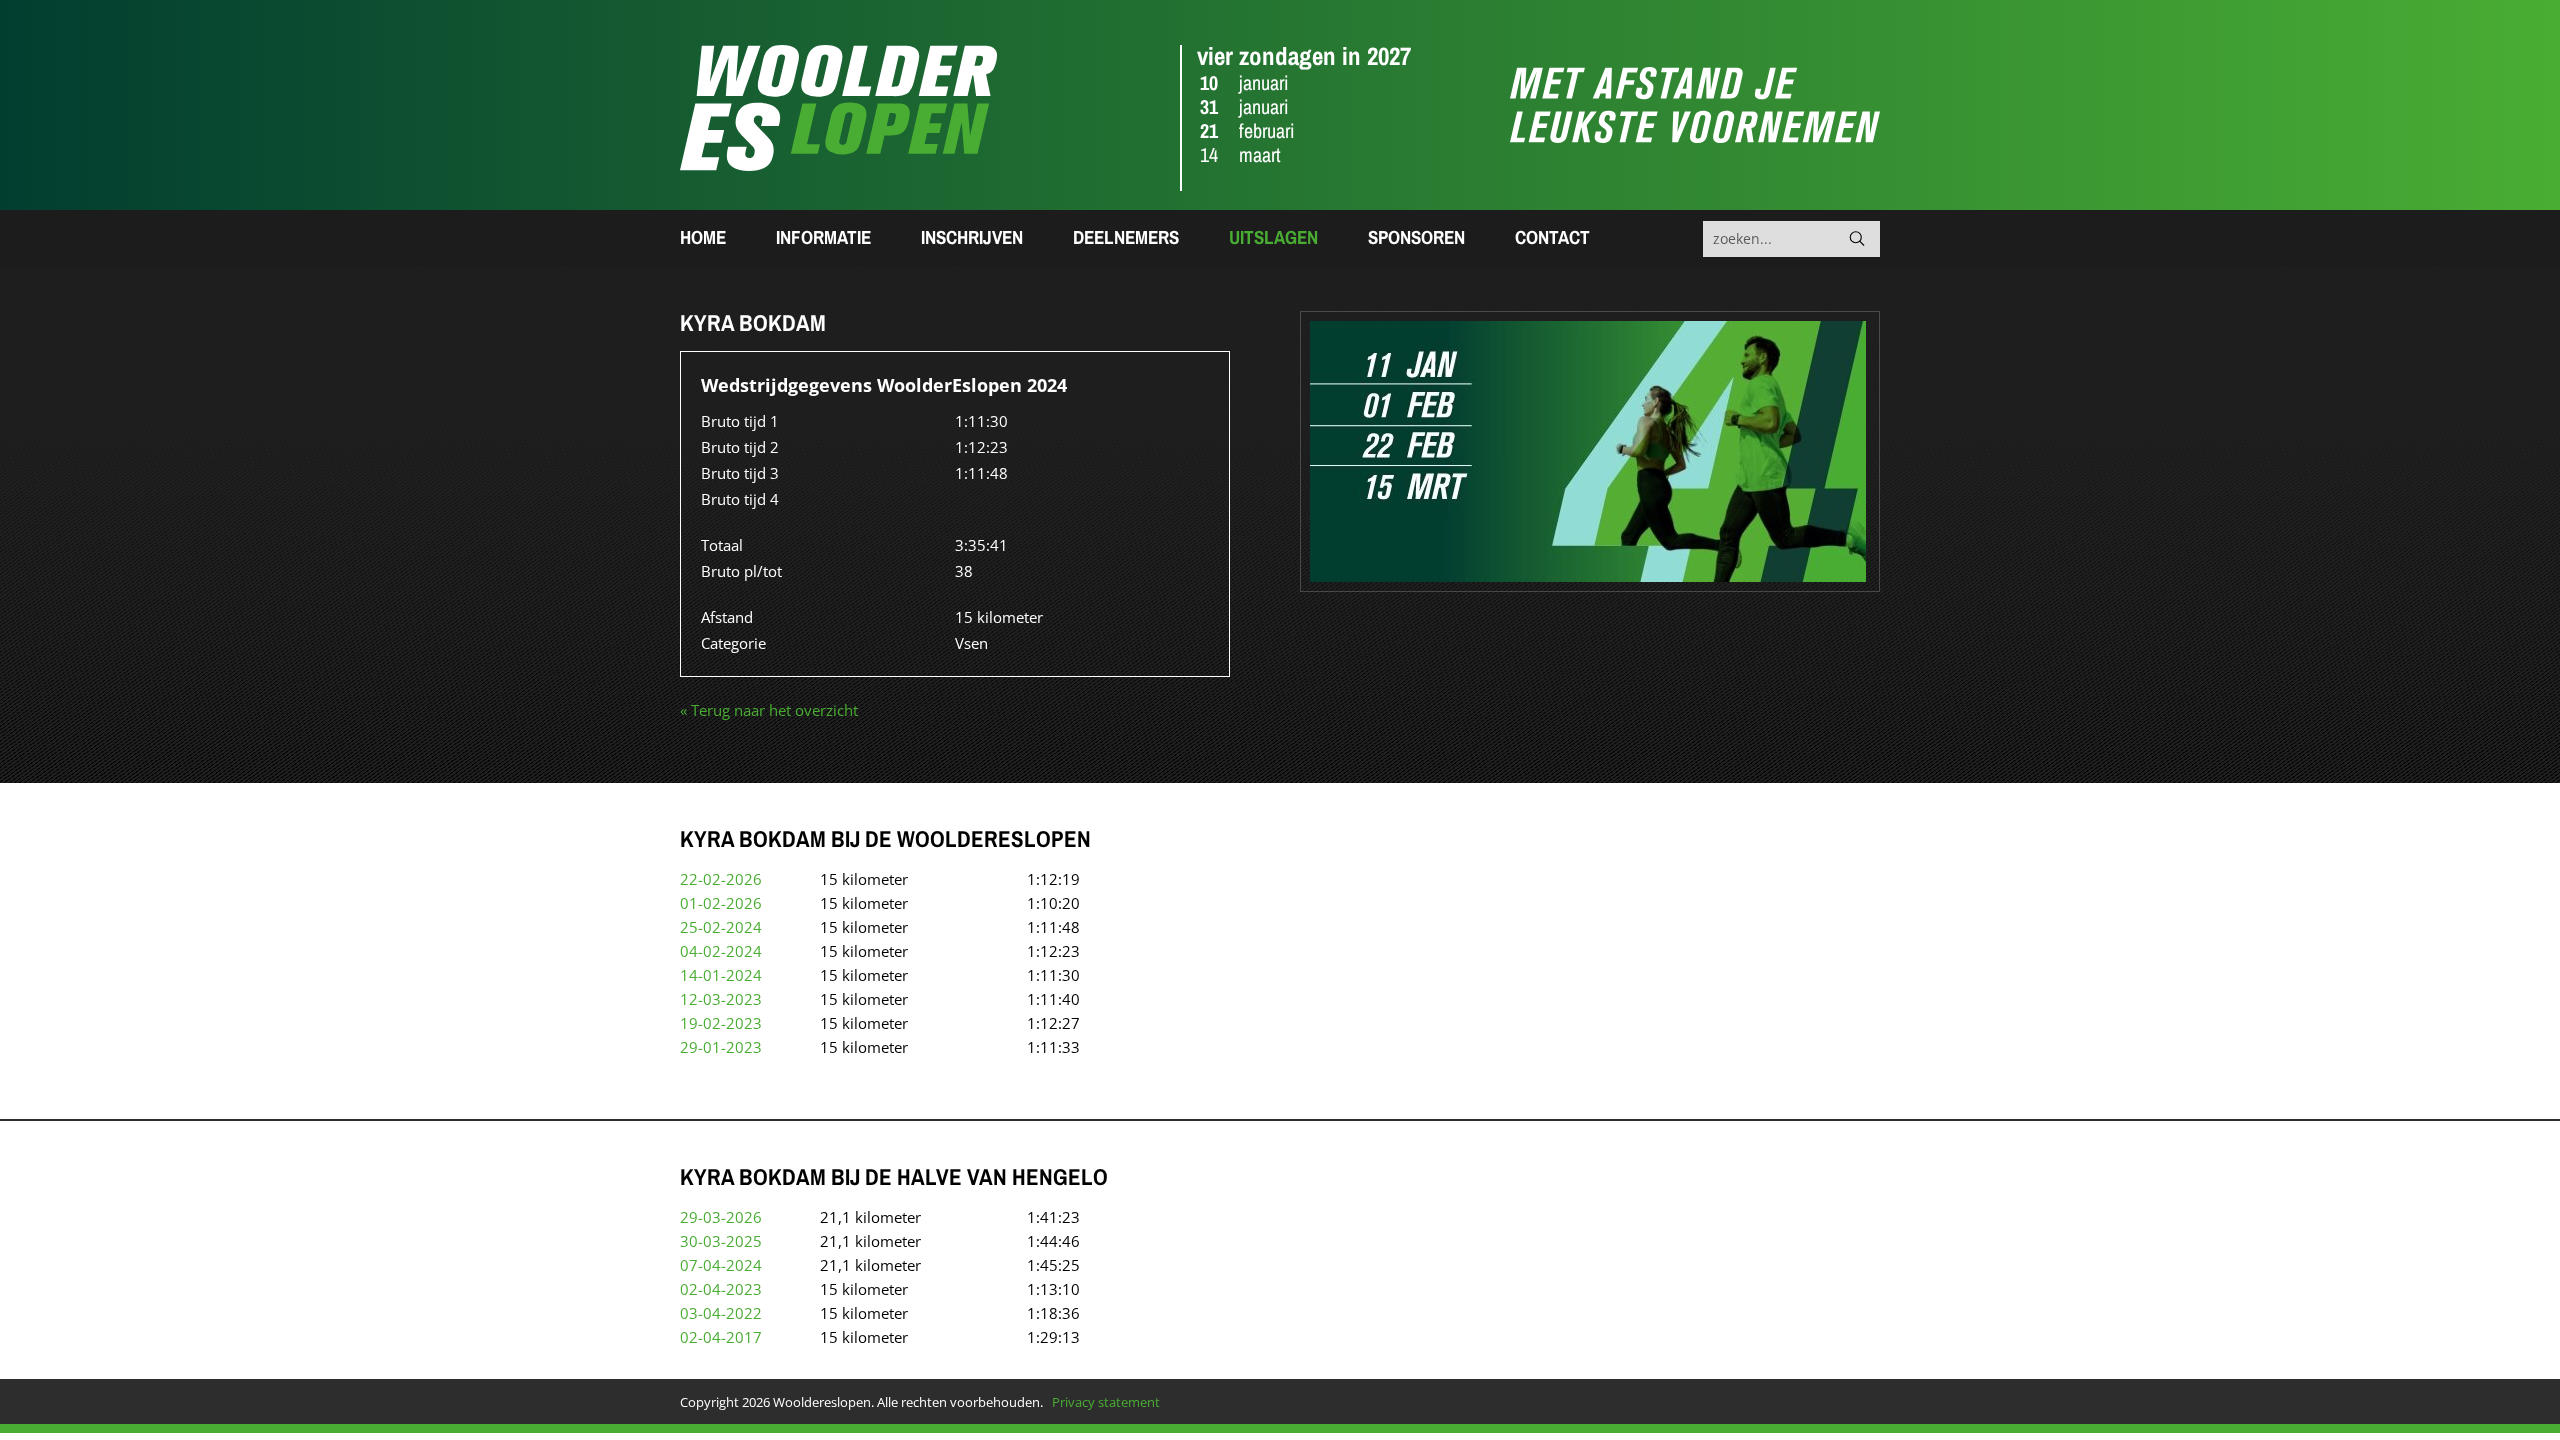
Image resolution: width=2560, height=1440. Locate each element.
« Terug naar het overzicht (769, 710)
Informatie (823, 237)
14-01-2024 (721, 975)
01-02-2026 (721, 903)
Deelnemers (1126, 237)
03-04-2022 (721, 1313)
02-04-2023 (721, 1289)
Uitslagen (1273, 237)
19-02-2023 (721, 1023)
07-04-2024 (721, 1265)
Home (703, 237)
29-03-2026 (721, 1217)
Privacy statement (1106, 1402)
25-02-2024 (721, 927)
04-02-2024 (721, 951)
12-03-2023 (721, 999)
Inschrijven (972, 237)
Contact (1552, 237)
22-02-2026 (721, 879)
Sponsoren (1416, 237)
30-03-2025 (721, 1241)
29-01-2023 (721, 1047)
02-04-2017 (721, 1337)
